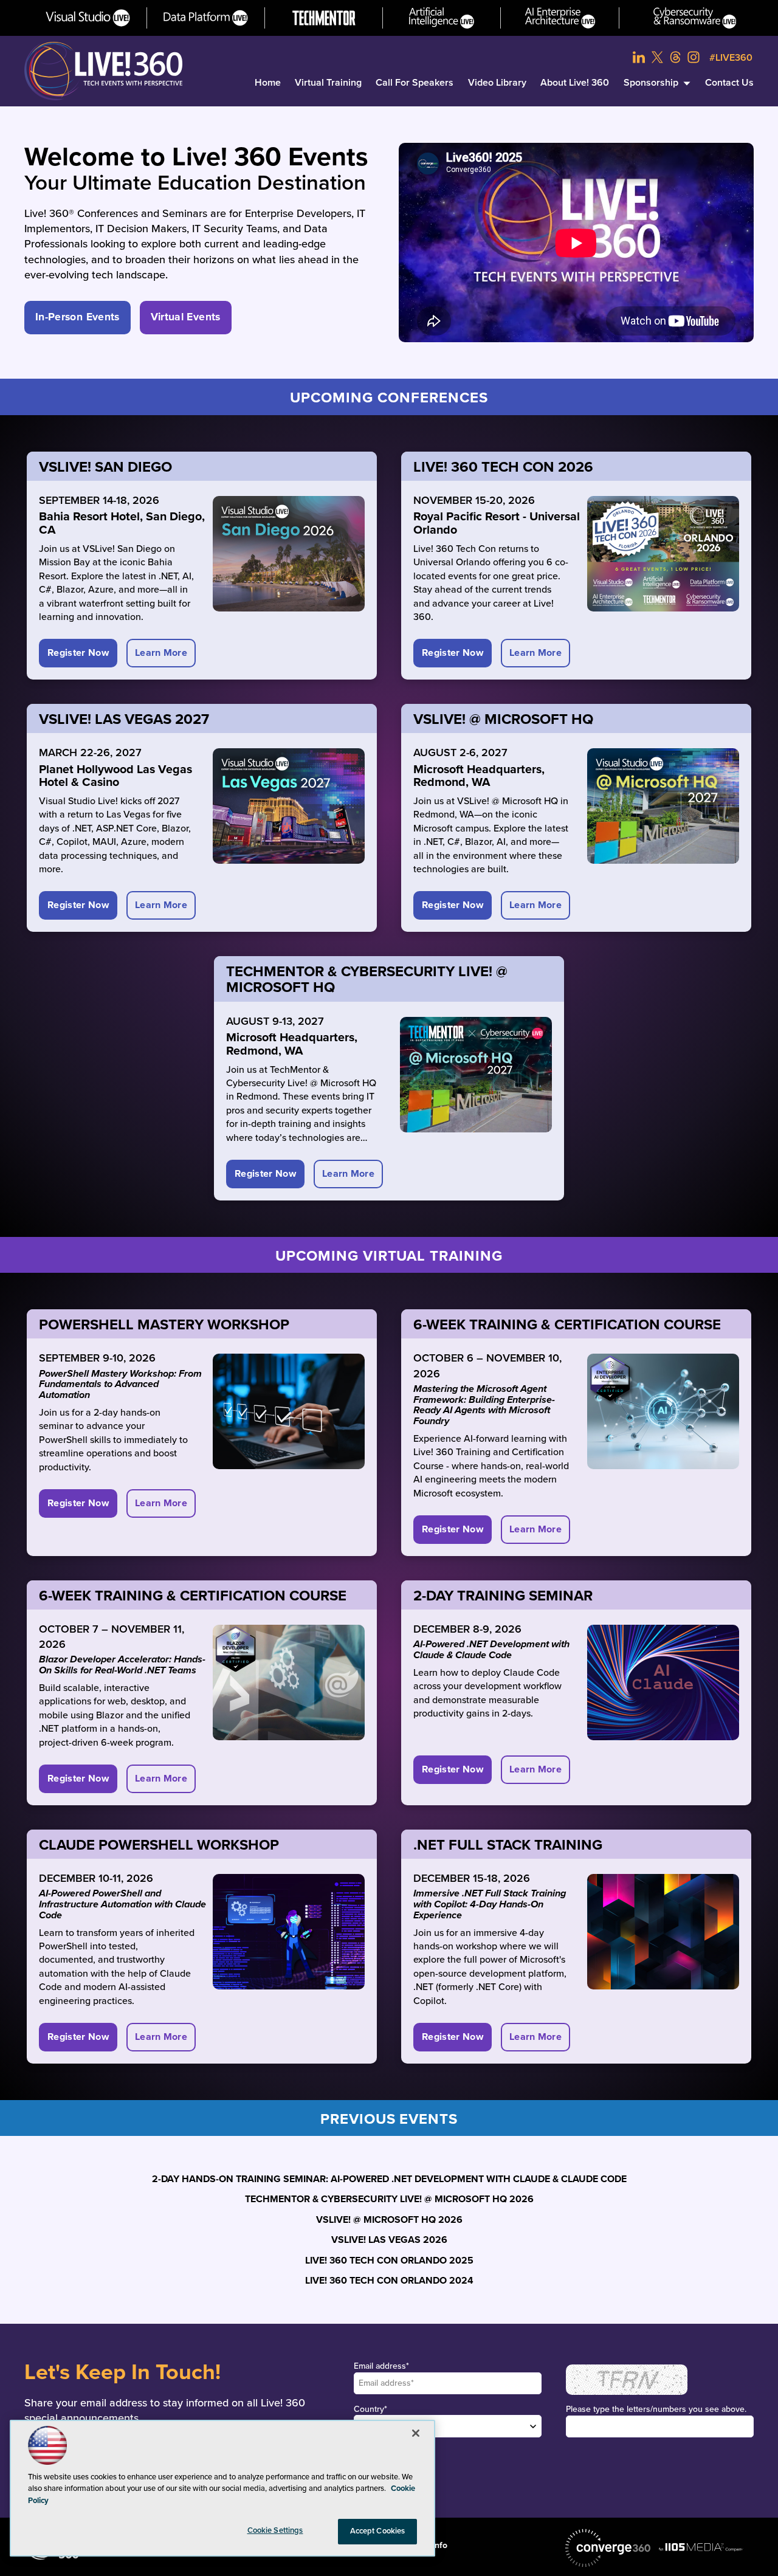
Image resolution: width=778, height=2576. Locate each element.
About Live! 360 (575, 83)
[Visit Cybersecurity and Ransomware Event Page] (695, 18)
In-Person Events (77, 317)
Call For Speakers (415, 83)
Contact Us (729, 83)
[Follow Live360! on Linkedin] (639, 57)
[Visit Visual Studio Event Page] (88, 18)
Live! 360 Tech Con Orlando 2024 (389, 2281)
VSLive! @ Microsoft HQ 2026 (389, 2220)
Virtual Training (328, 83)
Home (268, 83)
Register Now (78, 653)
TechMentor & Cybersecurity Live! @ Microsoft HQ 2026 (389, 2199)
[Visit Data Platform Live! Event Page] (206, 18)
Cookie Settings (275, 2530)
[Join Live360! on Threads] (675, 57)
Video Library (497, 83)
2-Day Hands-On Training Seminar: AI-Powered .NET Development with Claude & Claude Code (389, 2179)
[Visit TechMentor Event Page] (324, 18)
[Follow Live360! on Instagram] (694, 57)
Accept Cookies (378, 2531)
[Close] (416, 2433)
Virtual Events (186, 317)
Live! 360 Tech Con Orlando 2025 (389, 2261)
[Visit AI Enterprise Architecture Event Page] (560, 18)
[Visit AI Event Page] (442, 18)
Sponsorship (651, 83)
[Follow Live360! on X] (657, 57)
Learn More (161, 653)
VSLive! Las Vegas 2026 (389, 2240)
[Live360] (103, 71)
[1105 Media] (701, 2547)
